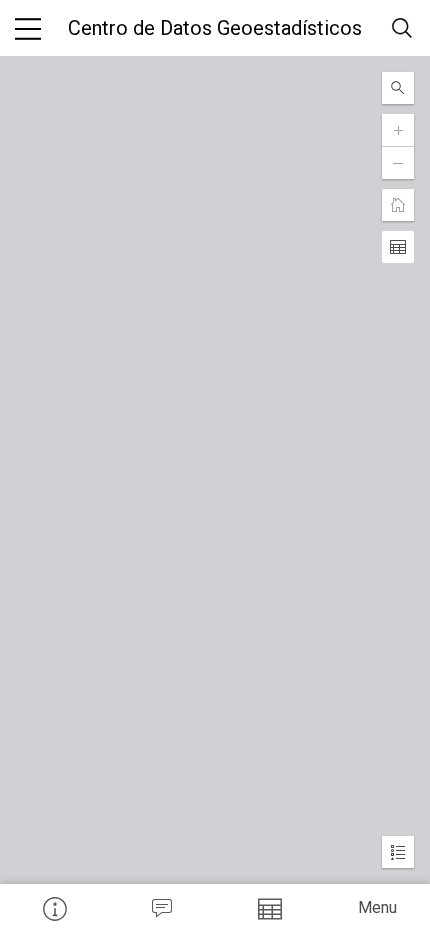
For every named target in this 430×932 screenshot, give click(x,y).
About (54, 908)
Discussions (162, 908)
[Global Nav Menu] (28, 28)
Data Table (269, 908)
